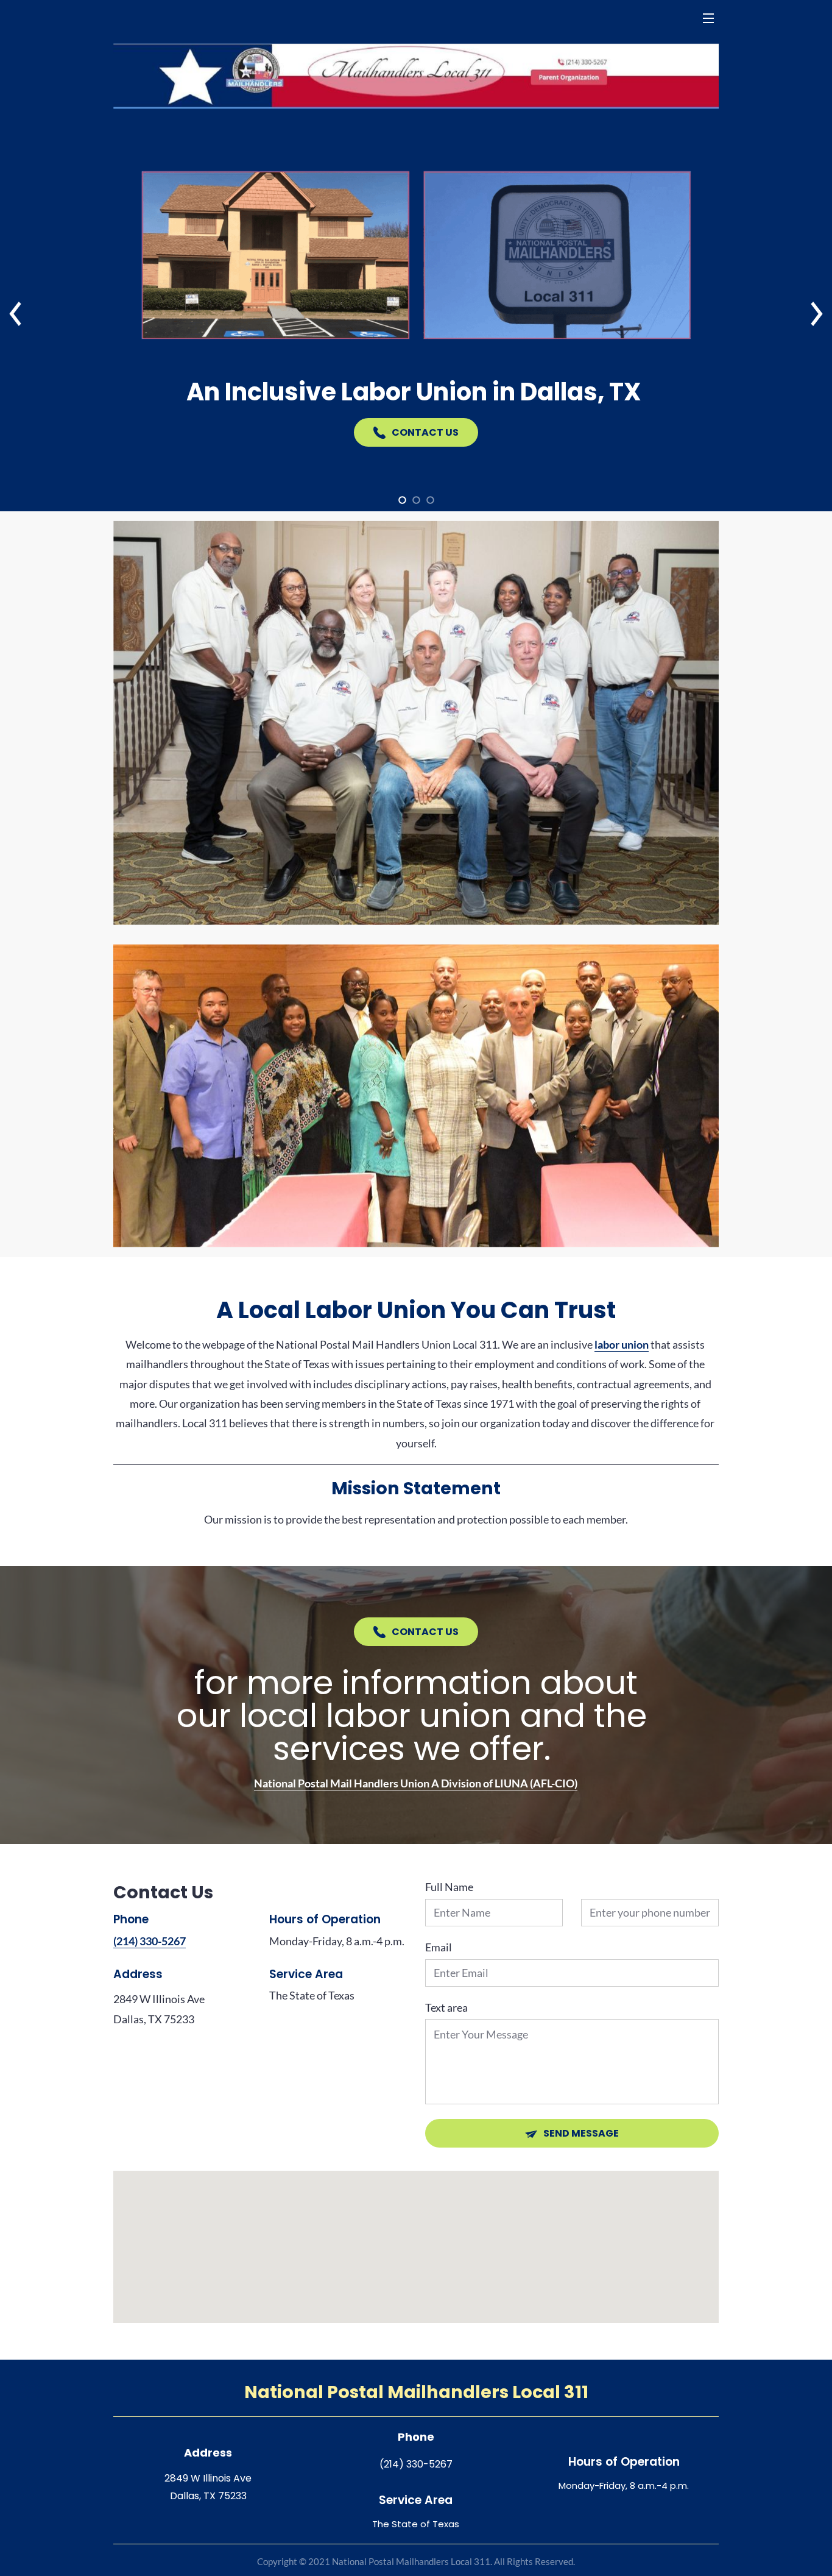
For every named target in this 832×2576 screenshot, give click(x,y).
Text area (446, 2008)
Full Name (449, 1887)
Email (439, 1947)
